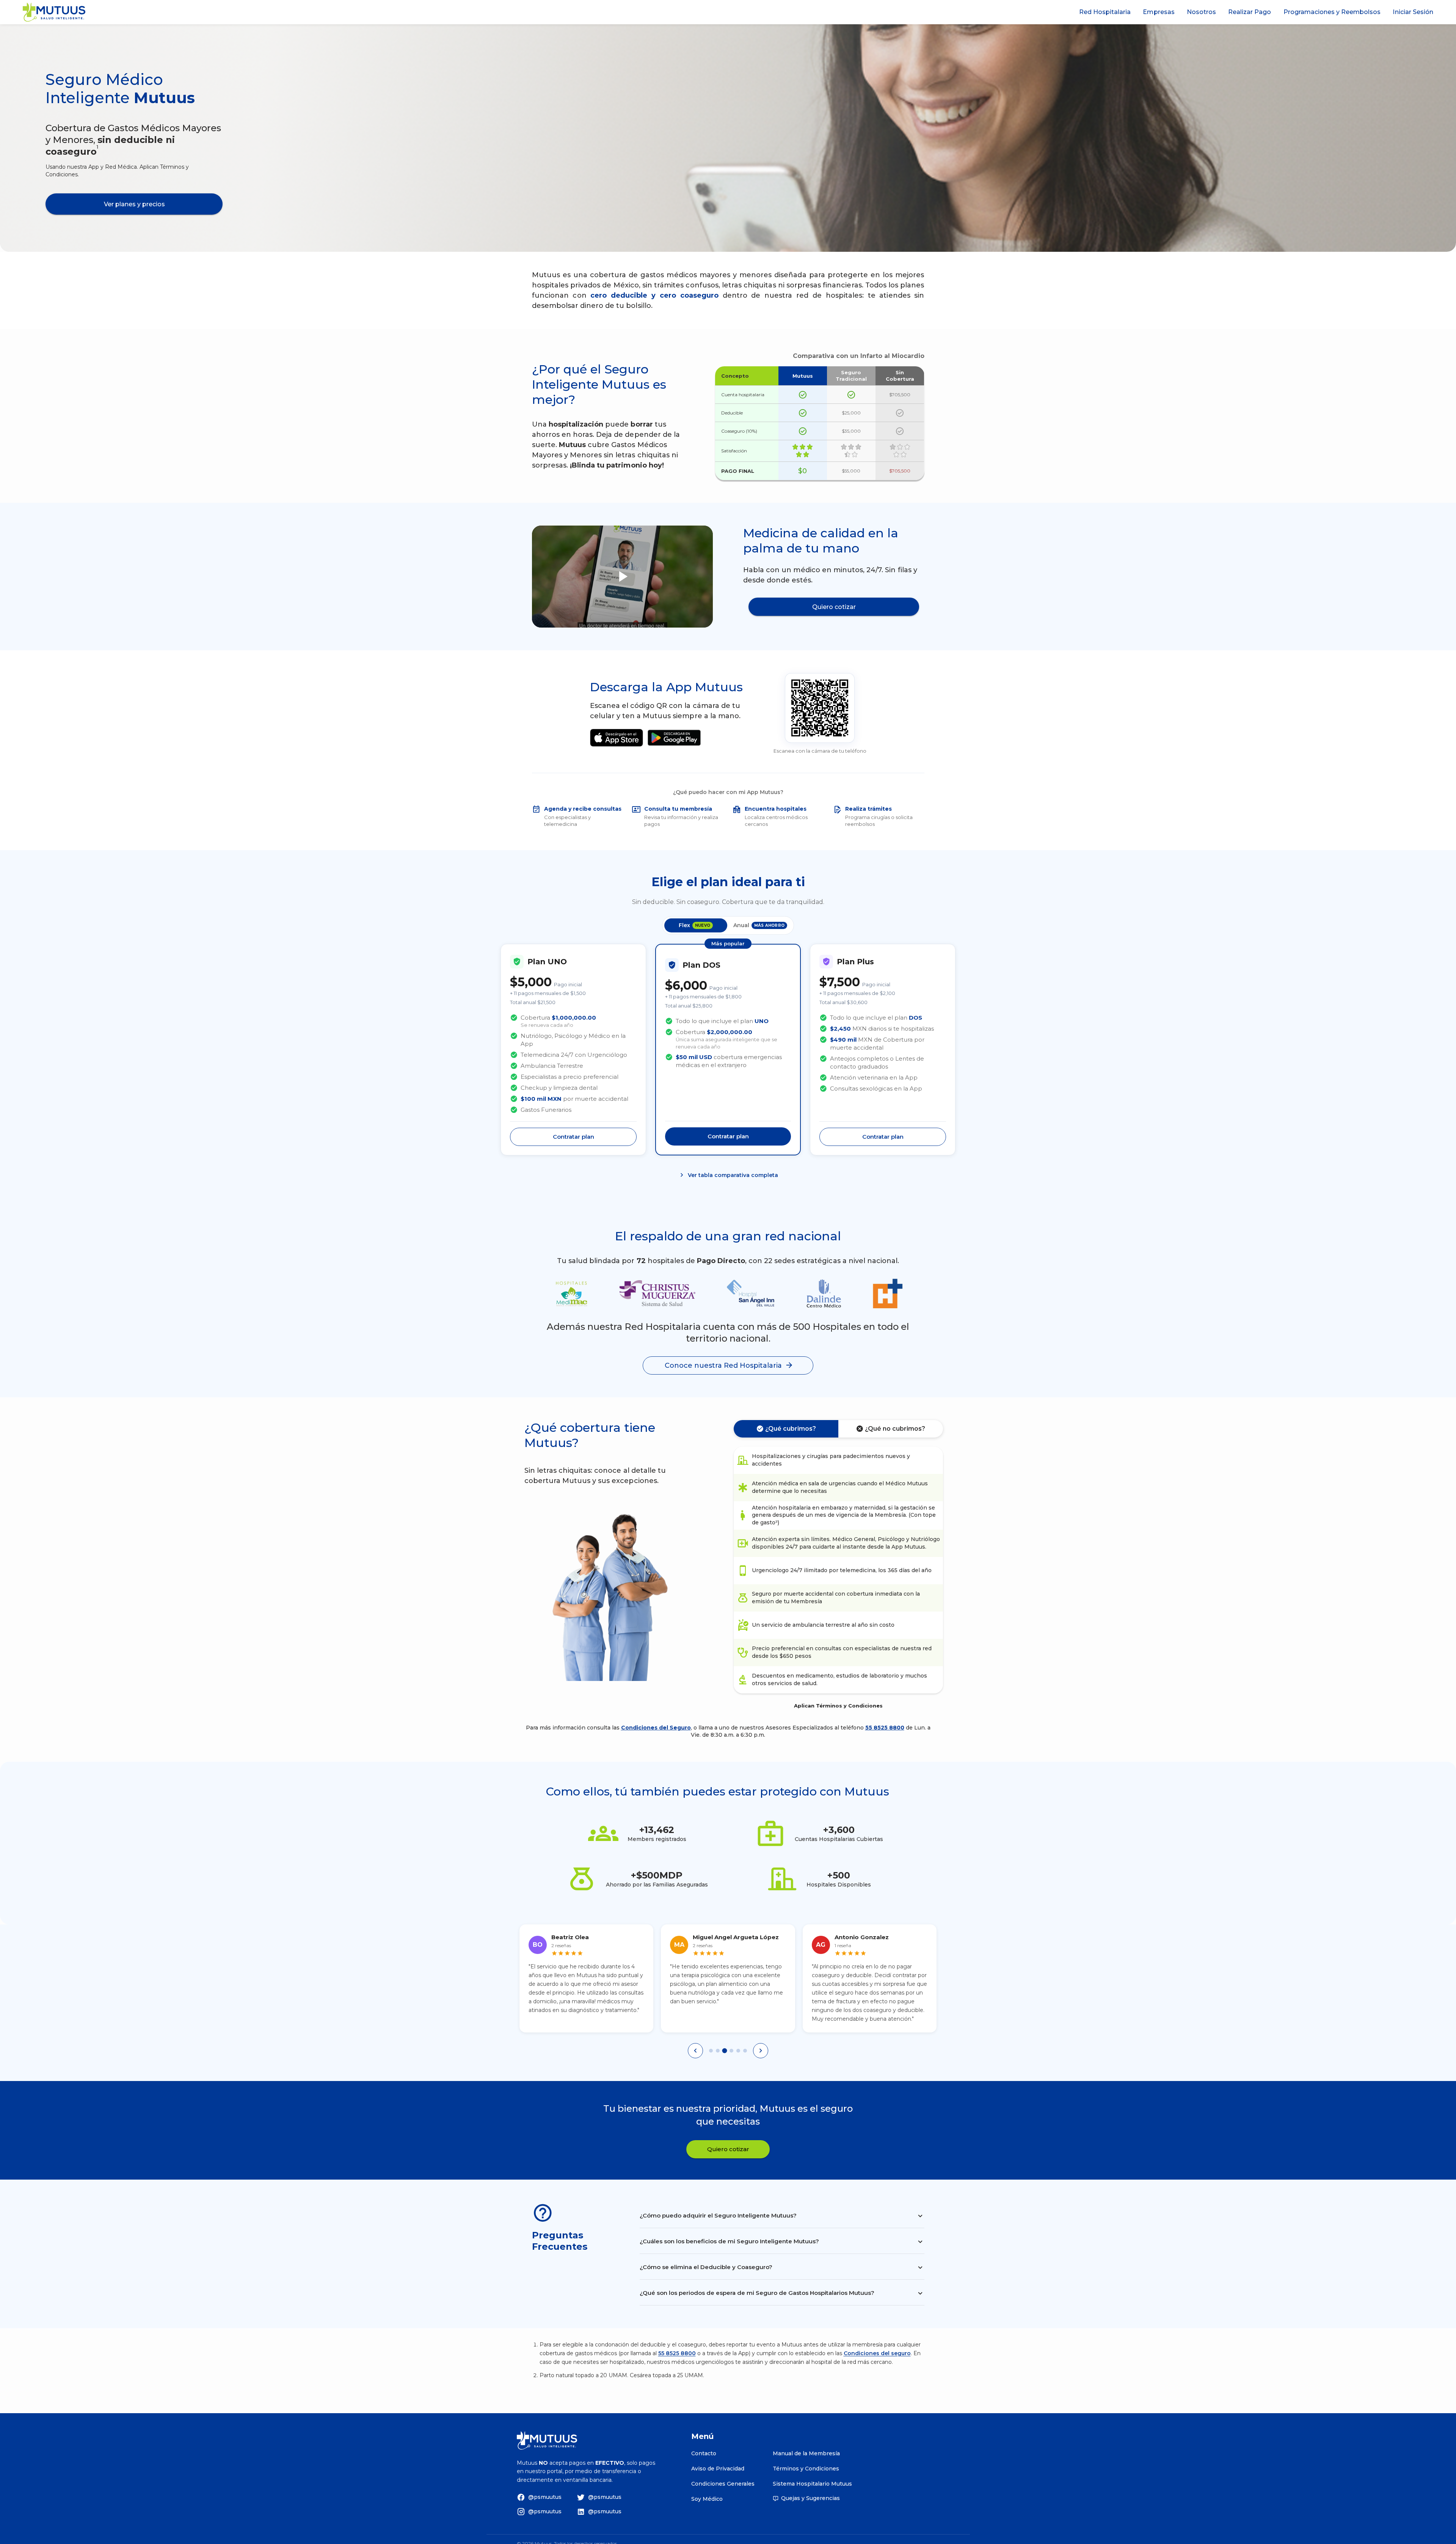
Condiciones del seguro (877, 2371)
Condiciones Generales (723, 2484)
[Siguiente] (761, 2068)
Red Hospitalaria (1105, 12)
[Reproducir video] (623, 577)
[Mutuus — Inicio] (54, 12)
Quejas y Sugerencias (810, 2498)
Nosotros (1201, 12)
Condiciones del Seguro (656, 1728)
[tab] (711, 2068)
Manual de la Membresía (806, 2453)
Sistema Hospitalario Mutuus (812, 2484)
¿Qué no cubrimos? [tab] (895, 1429)
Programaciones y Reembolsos (1332, 12)
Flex (694, 925)
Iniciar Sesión (1413, 12)
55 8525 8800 (885, 1728)
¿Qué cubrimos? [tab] (791, 1429)
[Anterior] (695, 2068)
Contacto (704, 2453)
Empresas (1159, 12)
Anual (759, 925)
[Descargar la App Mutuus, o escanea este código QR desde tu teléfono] (820, 708)
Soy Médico (707, 2499)
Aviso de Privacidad (718, 2469)
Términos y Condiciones (806, 2469)
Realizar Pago (1250, 12)
